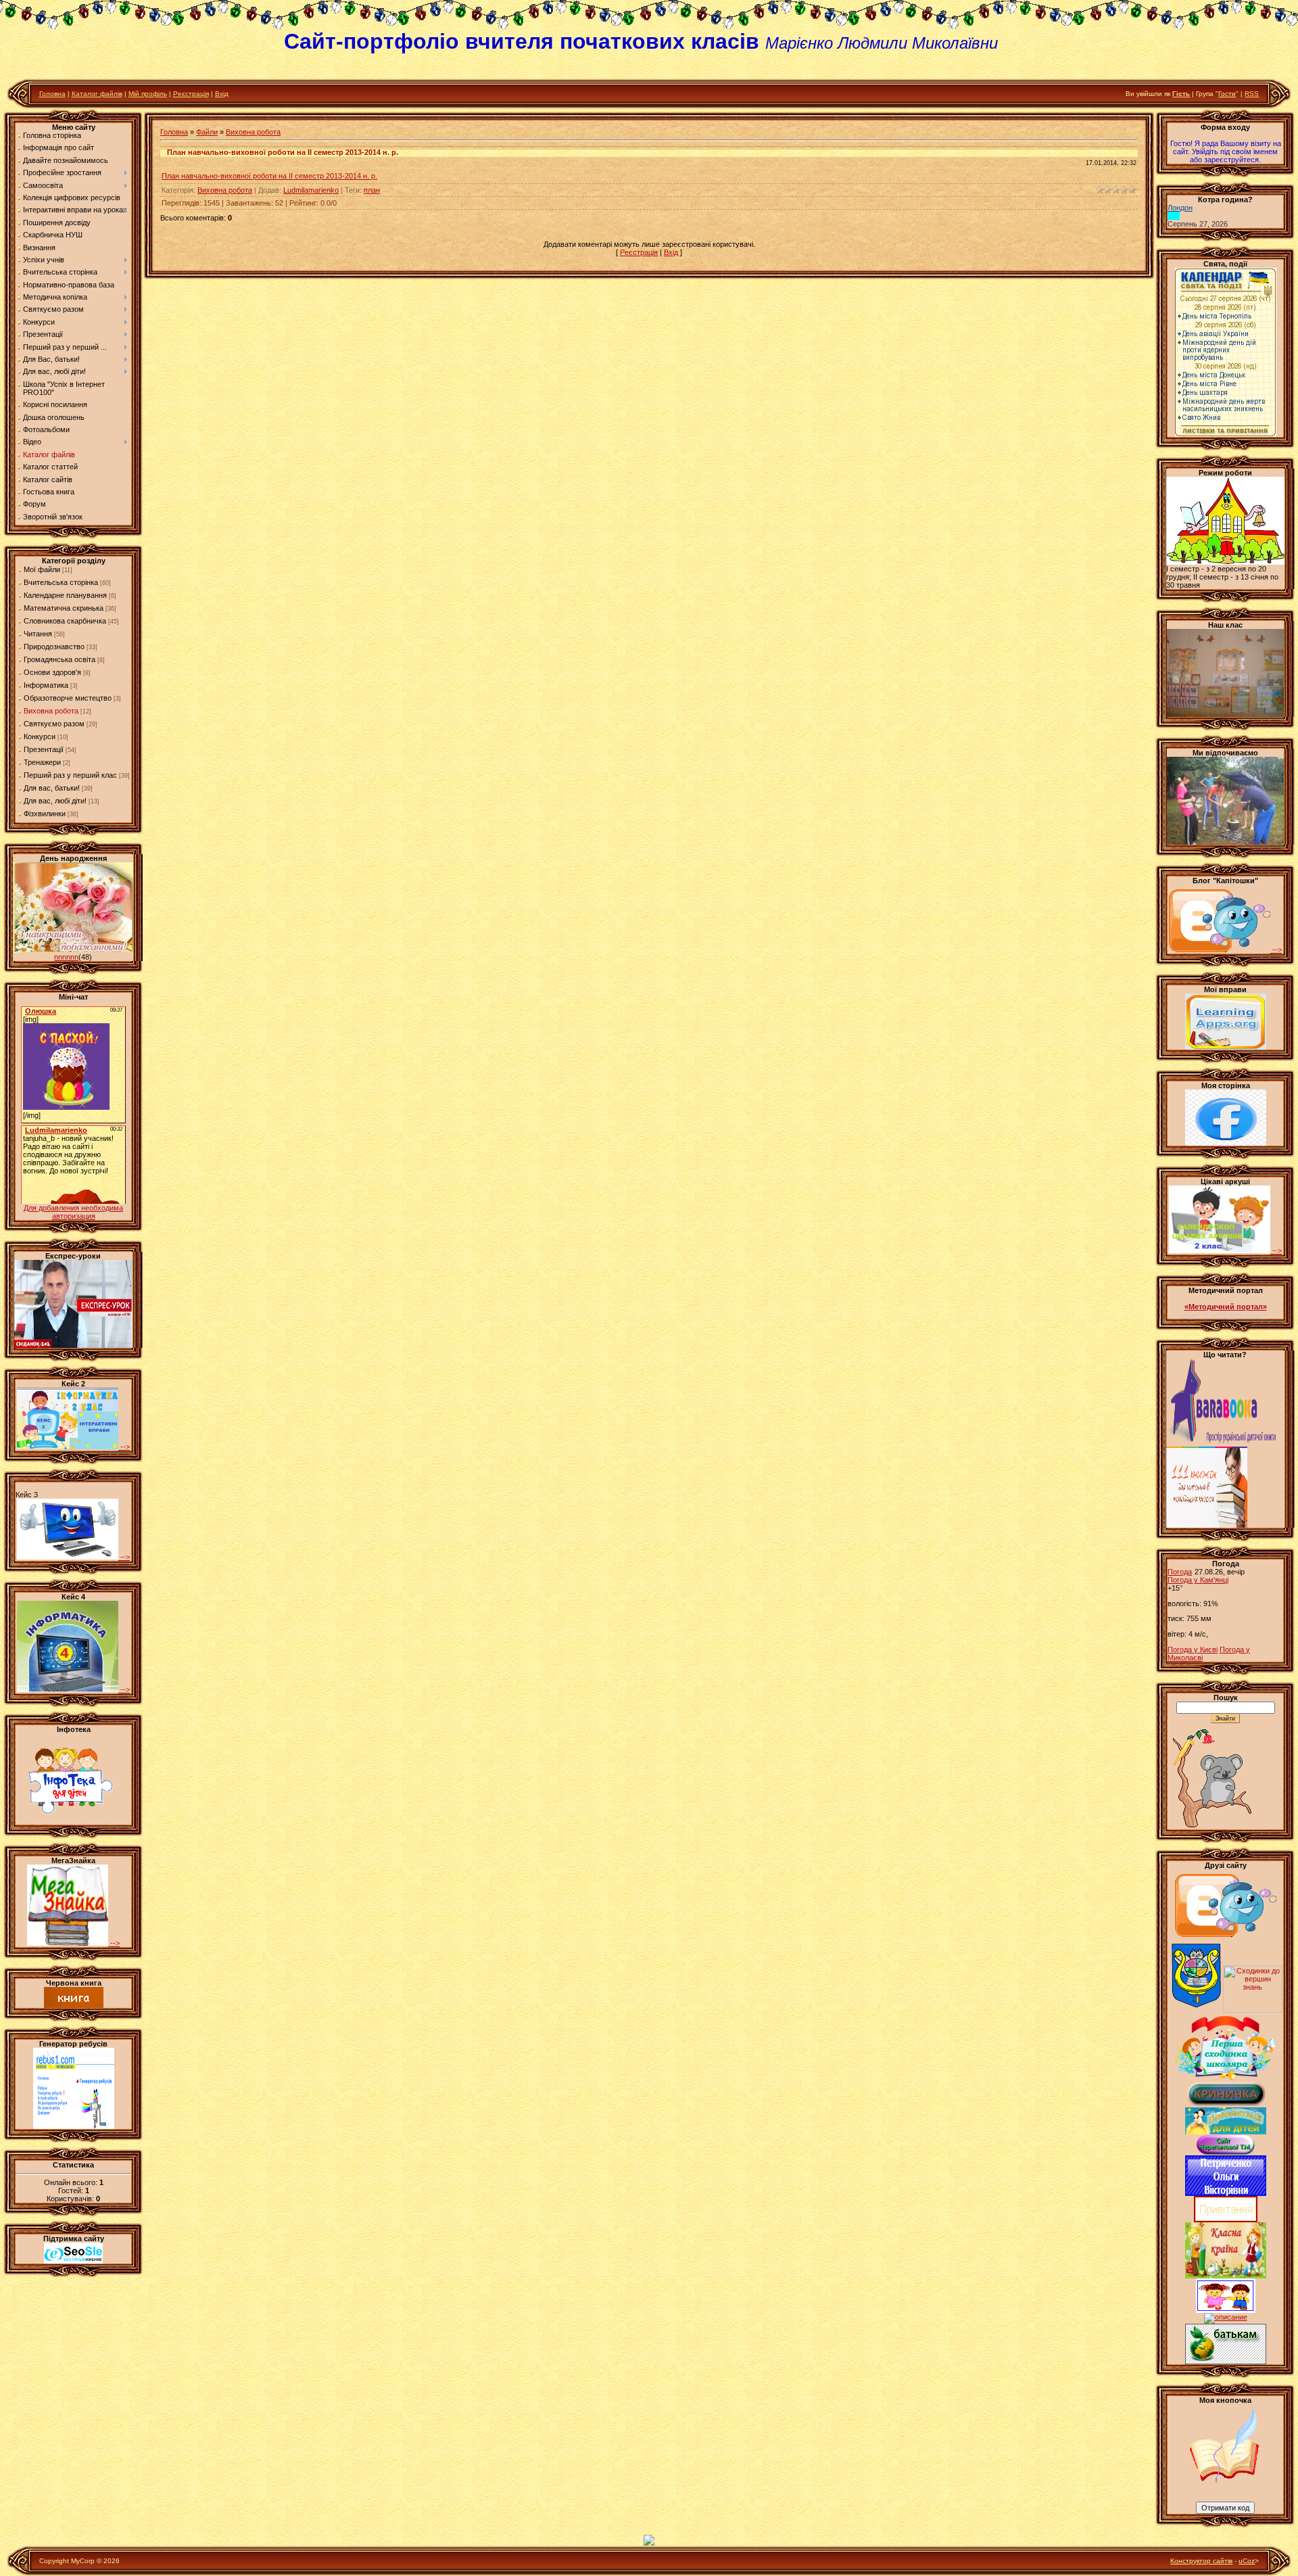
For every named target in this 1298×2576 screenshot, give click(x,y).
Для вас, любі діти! (55, 801)
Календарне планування (65, 595)
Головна (52, 94)
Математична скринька (64, 608)
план (372, 190)
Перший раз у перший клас (70, 775)
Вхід (222, 94)
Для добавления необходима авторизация (73, 1212)
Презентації (44, 749)
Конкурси (40, 736)
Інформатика (46, 685)
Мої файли (42, 569)
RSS (1252, 94)
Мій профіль (148, 94)
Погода (1180, 1572)
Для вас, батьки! (52, 788)
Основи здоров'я (52, 672)
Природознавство (54, 647)
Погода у (1198, 1580)
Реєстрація (191, 94)
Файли (207, 132)
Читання (38, 634)
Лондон (1180, 208)
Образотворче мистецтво (68, 698)
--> (124, 1447)
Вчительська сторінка (61, 582)
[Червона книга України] (74, 2005)
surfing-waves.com (1240, 1315)
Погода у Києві (1193, 1649)
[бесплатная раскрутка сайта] (74, 2261)
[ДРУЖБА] (1226, 2310)
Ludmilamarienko (311, 190)
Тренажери (42, 762)
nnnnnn (66, 957)
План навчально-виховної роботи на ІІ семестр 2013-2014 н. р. (269, 176)
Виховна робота (51, 711)
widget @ (1195, 1315)
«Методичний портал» (1226, 1307)
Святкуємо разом (54, 724)
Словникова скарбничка (65, 621)
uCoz (1247, 2561)
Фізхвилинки (45, 814)
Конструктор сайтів (1201, 2561)
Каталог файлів (97, 94)
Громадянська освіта (59, 659)
